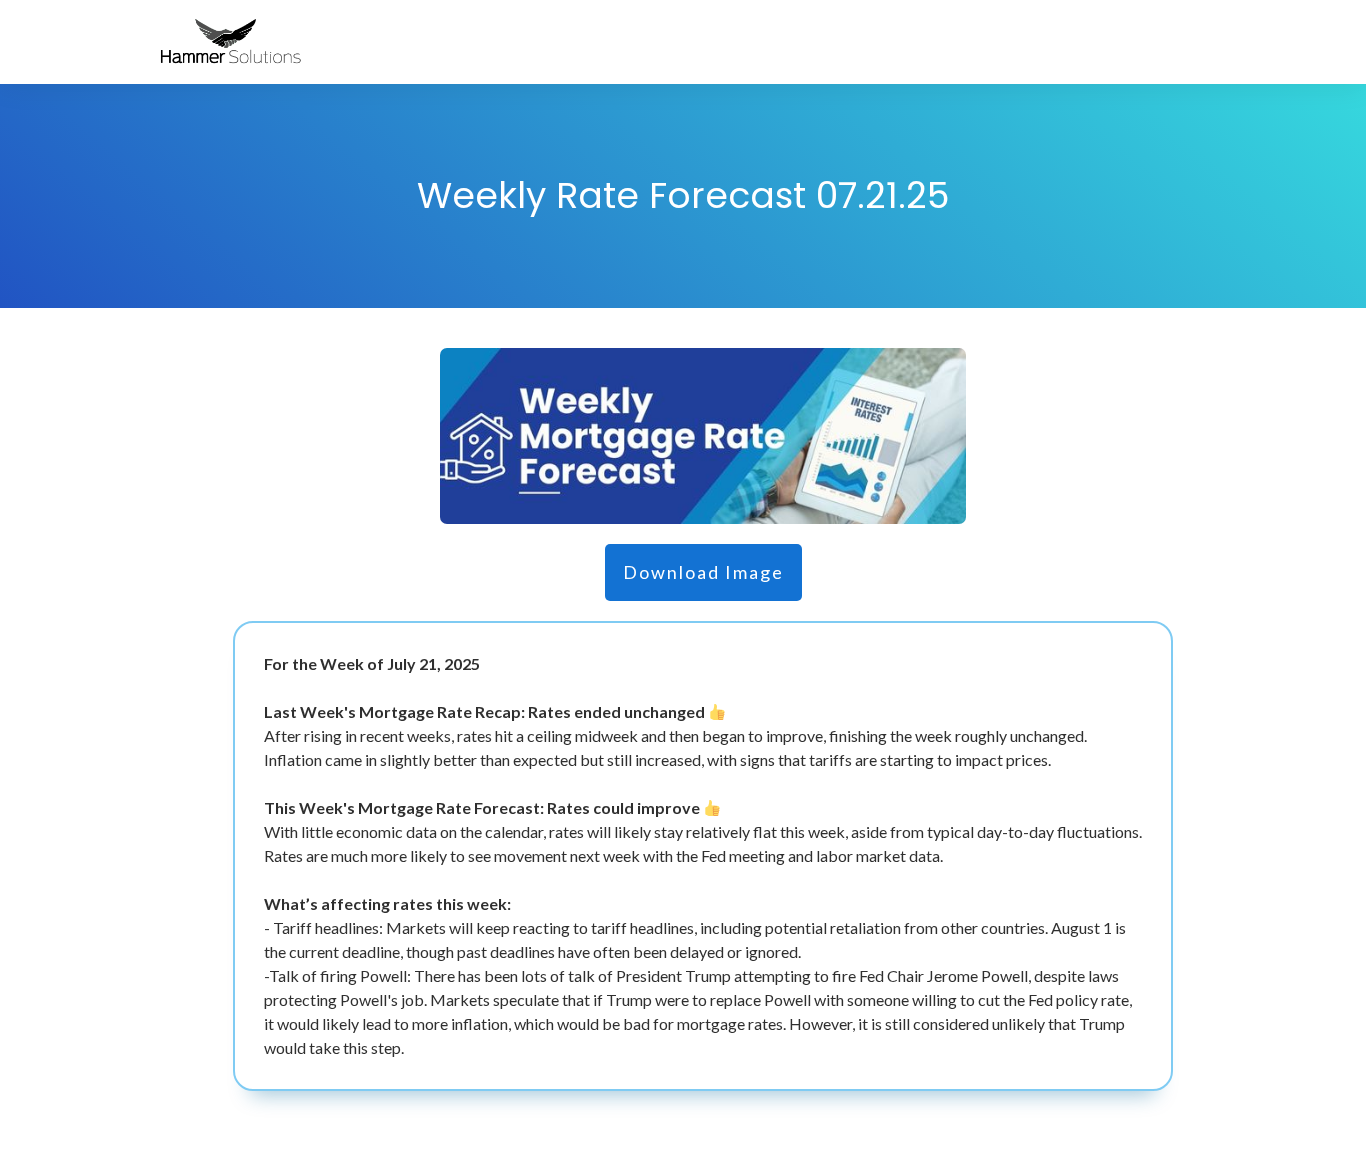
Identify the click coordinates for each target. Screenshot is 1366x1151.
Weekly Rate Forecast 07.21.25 (683, 195)
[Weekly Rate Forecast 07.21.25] (703, 435)
